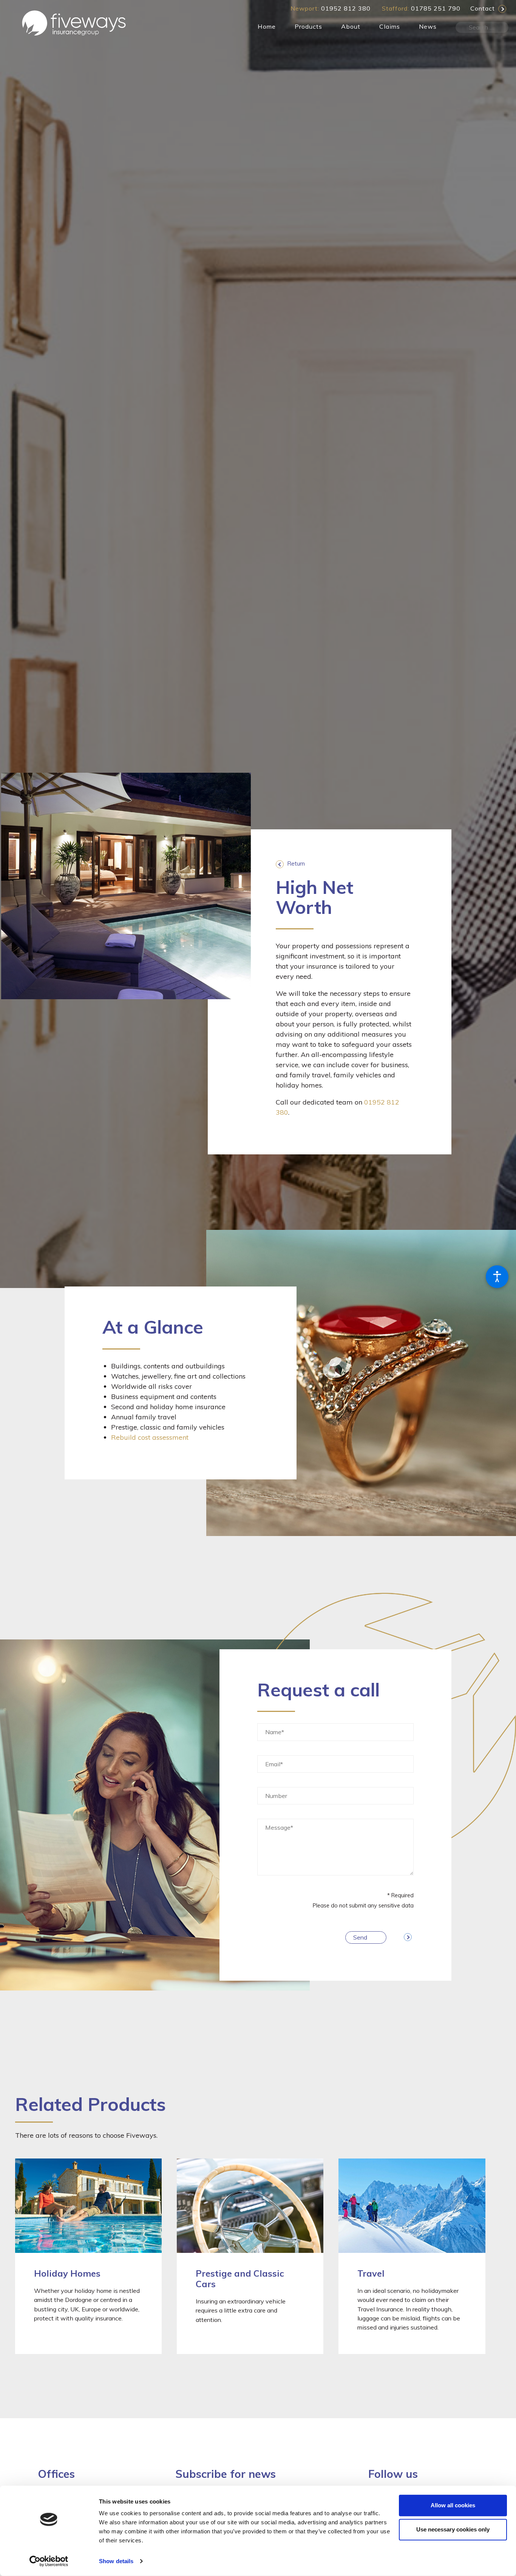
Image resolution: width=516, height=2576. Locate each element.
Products (308, 26)
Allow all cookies (453, 2505)
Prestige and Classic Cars (240, 2279)
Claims (390, 26)
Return (296, 864)
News (428, 26)
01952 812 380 (346, 8)
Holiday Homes (67, 2273)
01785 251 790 (436, 8)
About (351, 26)
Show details (116, 2561)
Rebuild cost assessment (150, 1437)
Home (267, 26)
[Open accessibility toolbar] (497, 1277)
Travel (371, 2273)
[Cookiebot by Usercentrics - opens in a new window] (49, 2561)
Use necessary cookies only (453, 2529)
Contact (483, 8)
